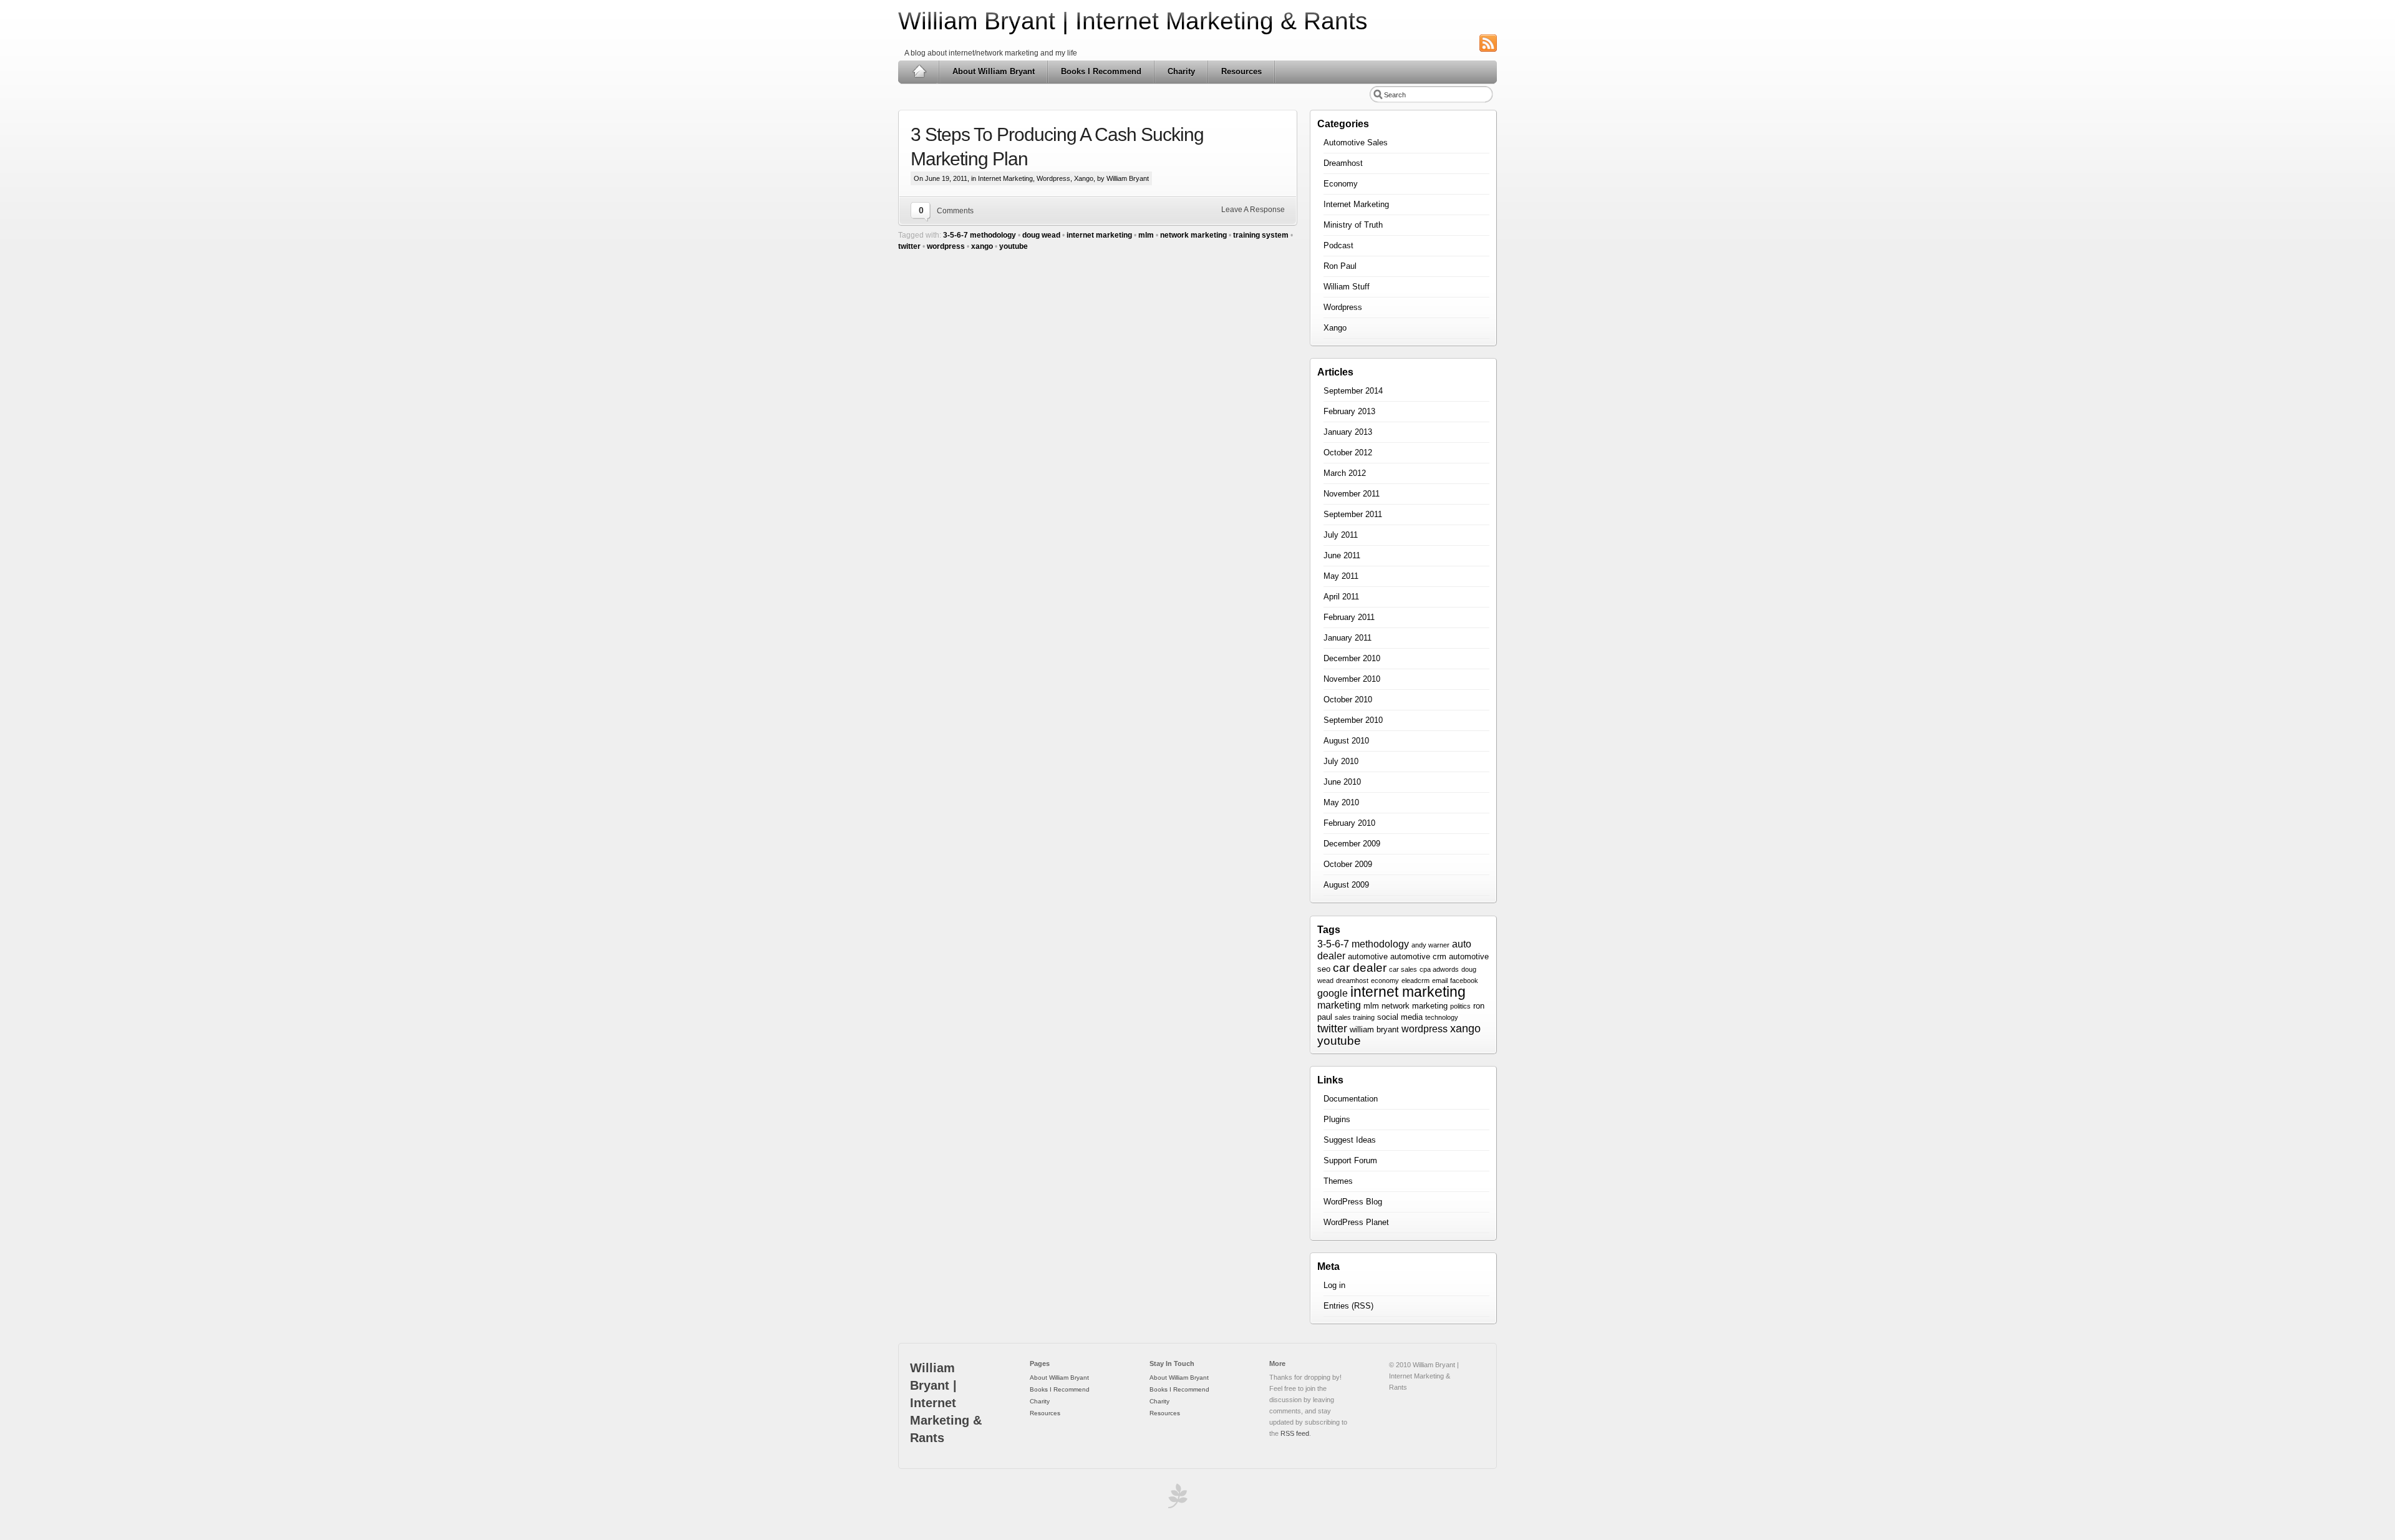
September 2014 (1353, 391)
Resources (1241, 71)
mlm (1146, 235)
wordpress (946, 246)
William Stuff (1347, 287)
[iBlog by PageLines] (1176, 1499)
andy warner (1430, 945)
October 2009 (1348, 864)
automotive (1368, 956)
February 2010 (1349, 823)
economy (1385, 981)
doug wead (1041, 235)
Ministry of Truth (1353, 225)
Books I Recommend (1101, 71)
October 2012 (1348, 453)
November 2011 (1352, 494)
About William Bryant (994, 71)
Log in (1334, 1285)
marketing (1339, 1005)
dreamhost (1352, 981)
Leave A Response (1253, 210)
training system (1261, 235)
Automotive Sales (1356, 143)
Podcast (1338, 245)
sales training (1355, 1017)
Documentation (1351, 1099)
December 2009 (1352, 844)
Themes (1338, 1181)
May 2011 (1341, 576)
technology (1442, 1017)
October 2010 (1348, 700)
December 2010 (1352, 658)
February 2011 (1349, 617)
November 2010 (1352, 679)
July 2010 (1341, 761)
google (1333, 993)
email (1440, 981)
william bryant (1374, 1029)
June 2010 (1342, 782)
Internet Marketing (1005, 178)
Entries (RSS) (1348, 1306)
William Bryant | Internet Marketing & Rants (1133, 21)
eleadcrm (1415, 981)
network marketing (1193, 235)
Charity (1181, 71)
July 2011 (1341, 535)
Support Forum (1350, 1160)
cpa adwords (1439, 969)
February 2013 (1349, 411)
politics (1460, 1006)
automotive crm (1418, 956)
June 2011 (1342, 555)
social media (1400, 1017)
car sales (1403, 969)
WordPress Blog (1353, 1202)
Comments (955, 211)
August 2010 (1346, 741)
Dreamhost (1343, 163)
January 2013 (1348, 432)
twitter (909, 246)
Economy (1341, 184)
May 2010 (1341, 802)
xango (982, 246)
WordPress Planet (1356, 1222)
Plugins (1337, 1119)
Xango (1084, 178)
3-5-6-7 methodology (980, 235)
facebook (1464, 981)
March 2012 (1345, 473)
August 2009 (1346, 885)
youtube (1014, 246)
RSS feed (1295, 1433)
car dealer (1360, 968)
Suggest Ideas (1350, 1140)
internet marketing (1099, 235)
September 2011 (1353, 514)
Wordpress (1053, 178)
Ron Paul (1340, 266)
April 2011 (1341, 597)
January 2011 (1347, 638)
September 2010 (1353, 720)
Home (919, 72)
